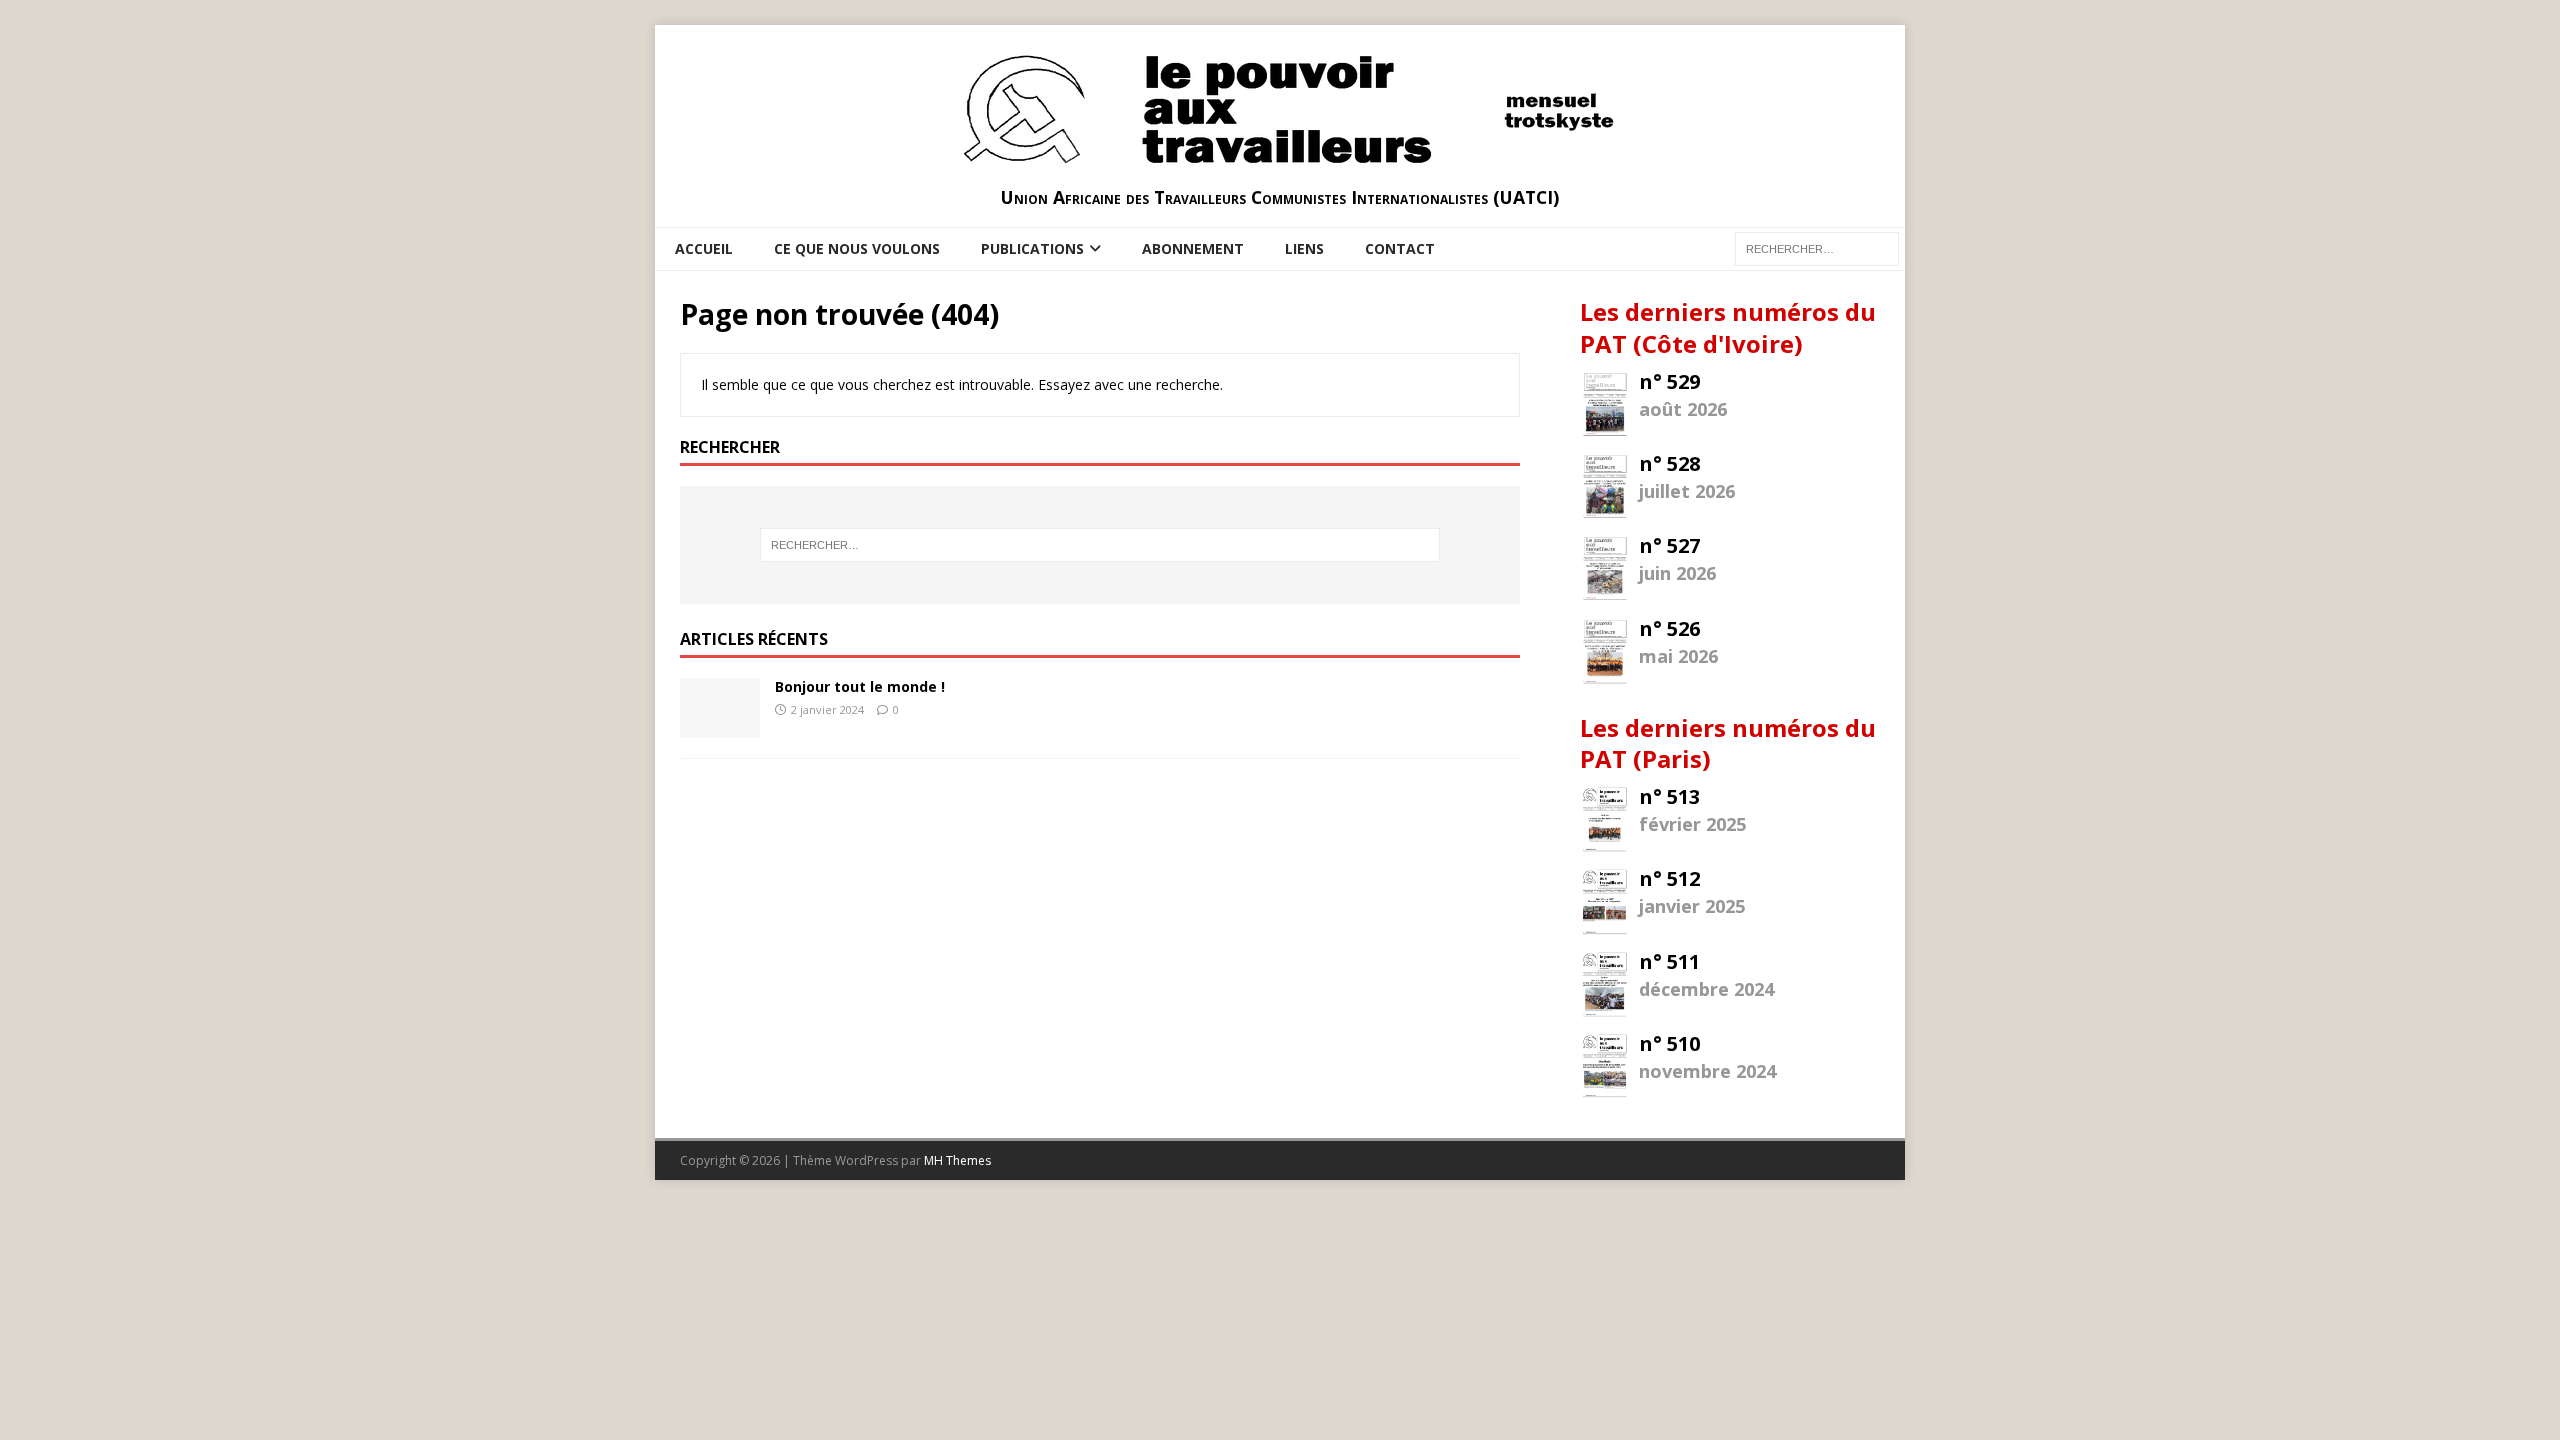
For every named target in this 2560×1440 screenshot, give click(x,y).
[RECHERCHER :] (1817, 247)
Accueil (704, 248)
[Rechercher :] (1100, 545)
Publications (1032, 248)
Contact (1400, 248)
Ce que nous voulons (857, 248)
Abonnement (1193, 248)
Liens (1304, 248)
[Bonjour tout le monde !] (720, 725)
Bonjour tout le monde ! (860, 686)
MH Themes (957, 1160)
